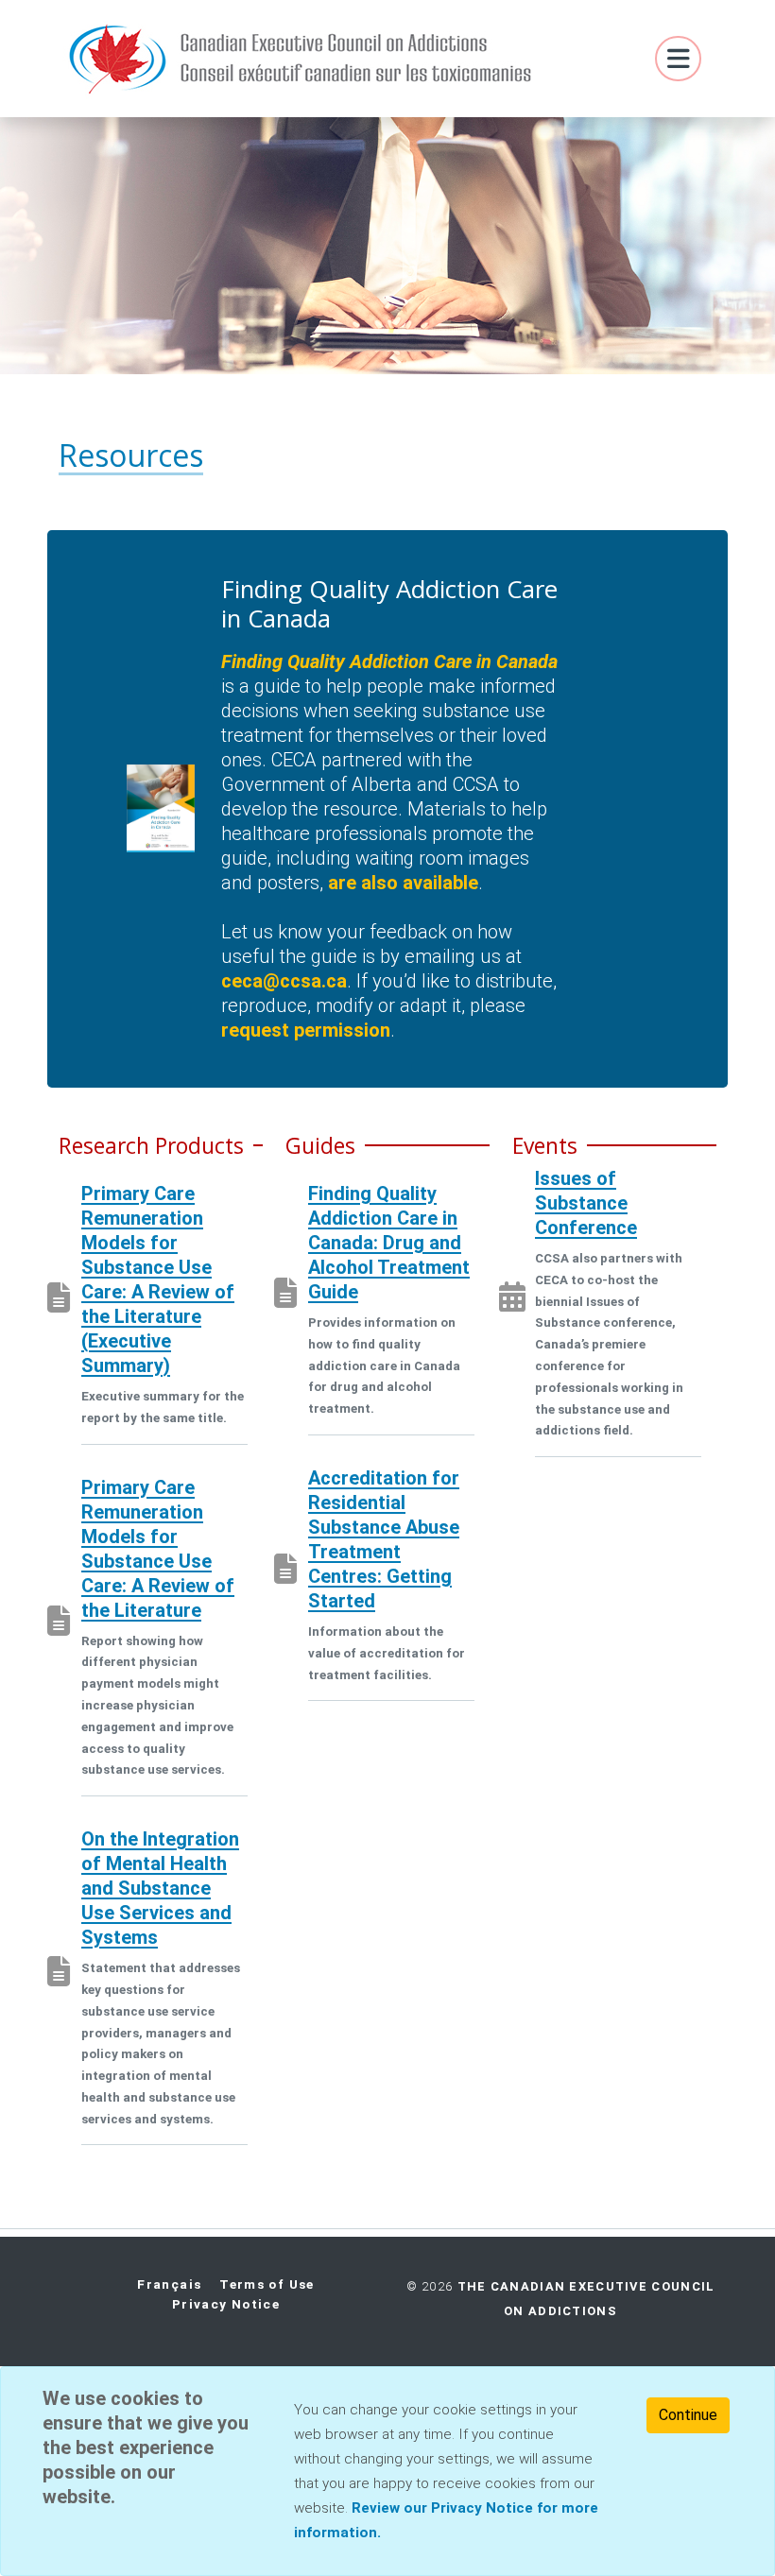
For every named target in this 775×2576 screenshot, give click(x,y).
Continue (688, 2415)
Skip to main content (24, 34)
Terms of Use (267, 2284)
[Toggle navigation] (678, 59)
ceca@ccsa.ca (284, 981)
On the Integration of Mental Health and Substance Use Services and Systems (160, 1888)
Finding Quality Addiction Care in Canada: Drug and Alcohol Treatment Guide (389, 1243)
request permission (306, 1030)
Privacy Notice (226, 2304)
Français (169, 2284)
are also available (403, 883)
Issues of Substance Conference (586, 1203)
